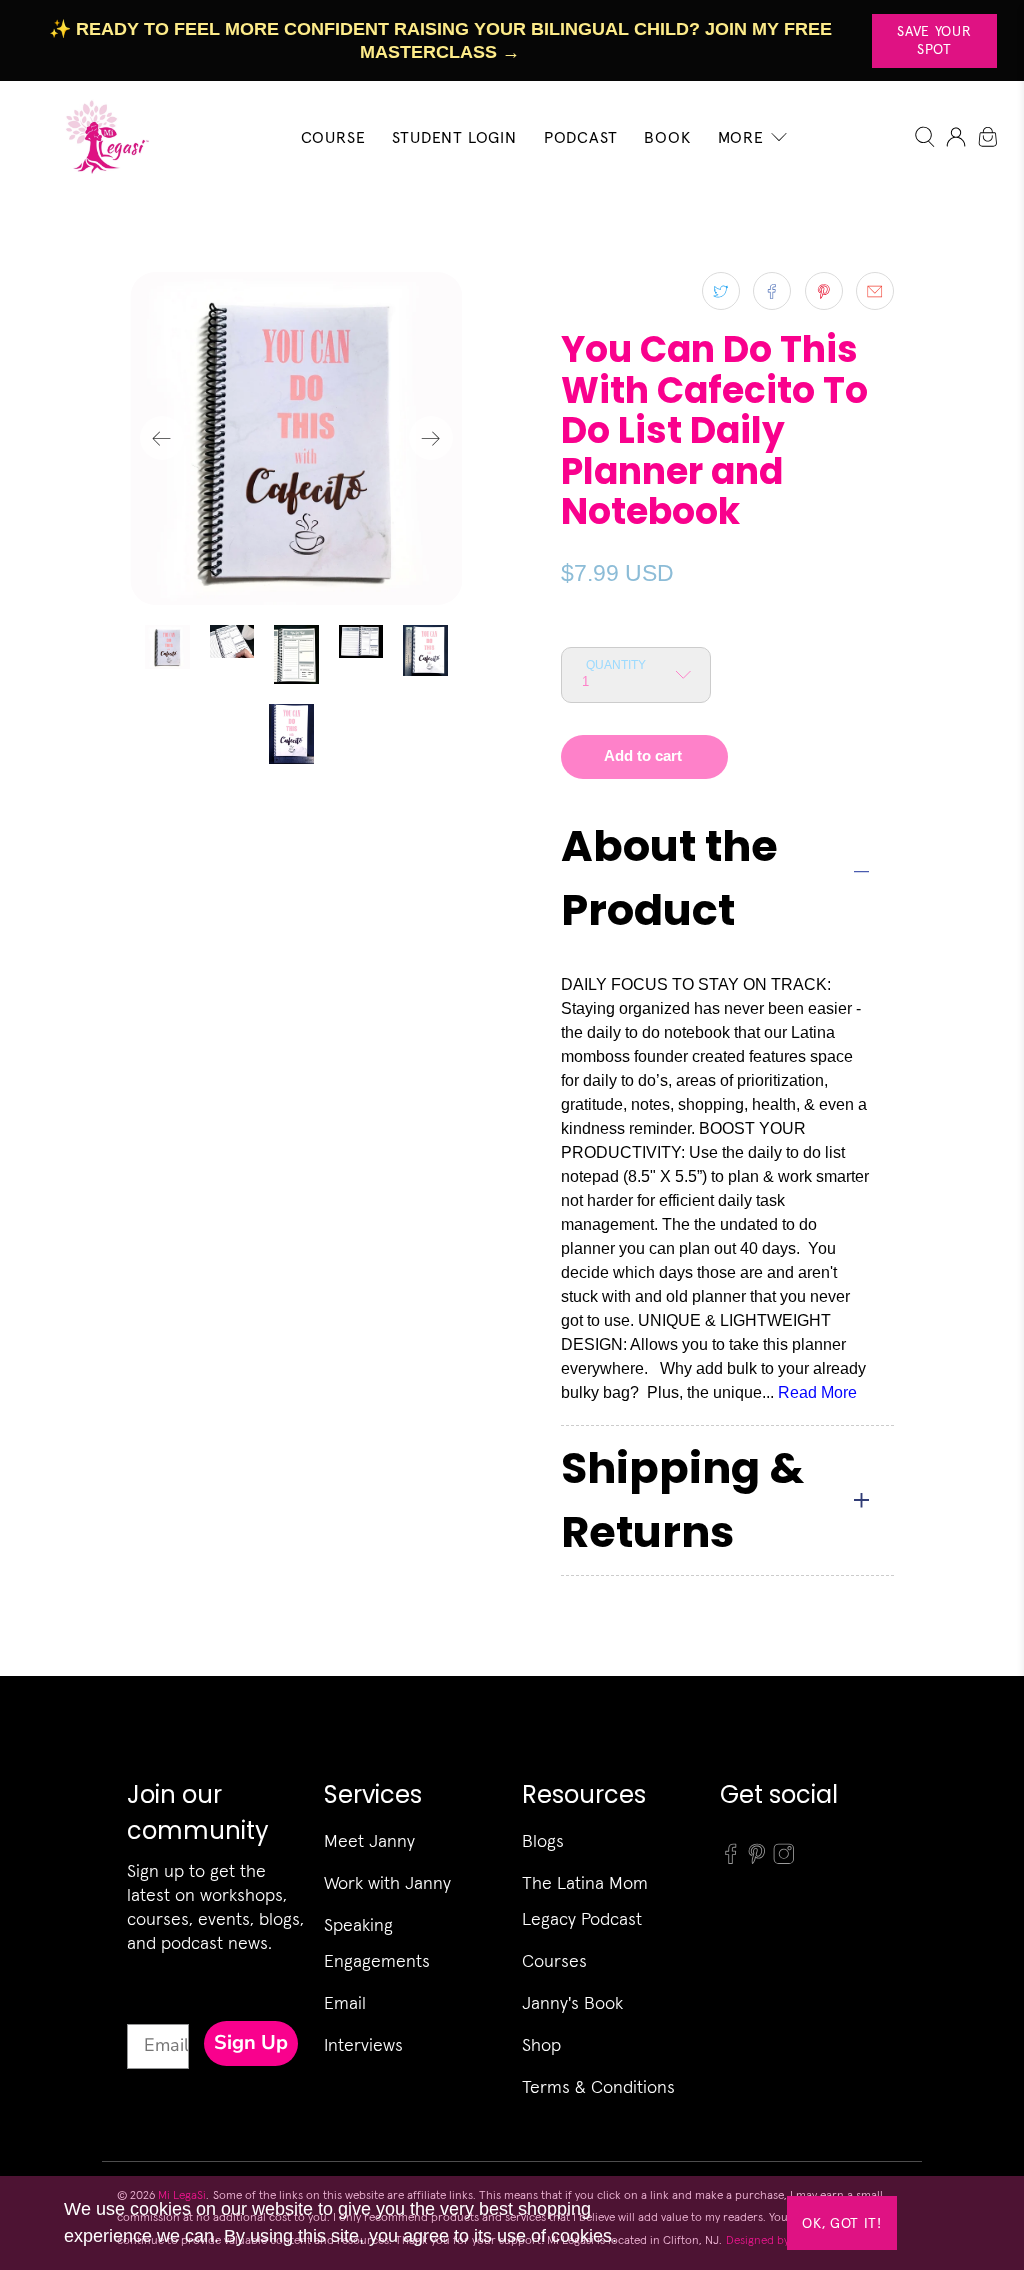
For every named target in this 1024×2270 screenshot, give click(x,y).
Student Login (454, 137)
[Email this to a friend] (875, 291)
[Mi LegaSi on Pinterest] (757, 1859)
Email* (154, 2006)
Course (333, 137)
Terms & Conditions (598, 2086)
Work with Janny (387, 1882)
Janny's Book (572, 2002)
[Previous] (162, 438)
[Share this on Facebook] (772, 291)
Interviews (363, 2044)
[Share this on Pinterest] (824, 291)
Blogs (543, 1840)
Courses (554, 1960)
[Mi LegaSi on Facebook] (731, 1859)
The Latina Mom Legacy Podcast (585, 1900)
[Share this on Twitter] (721, 291)
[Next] (431, 438)
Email (345, 2002)
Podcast (581, 137)
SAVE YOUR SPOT (934, 40)
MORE (741, 137)
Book (667, 137)
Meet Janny (369, 1840)
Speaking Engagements (377, 1942)
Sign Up (251, 2042)
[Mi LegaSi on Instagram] (784, 1859)
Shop (541, 2044)
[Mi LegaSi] (101, 136)
